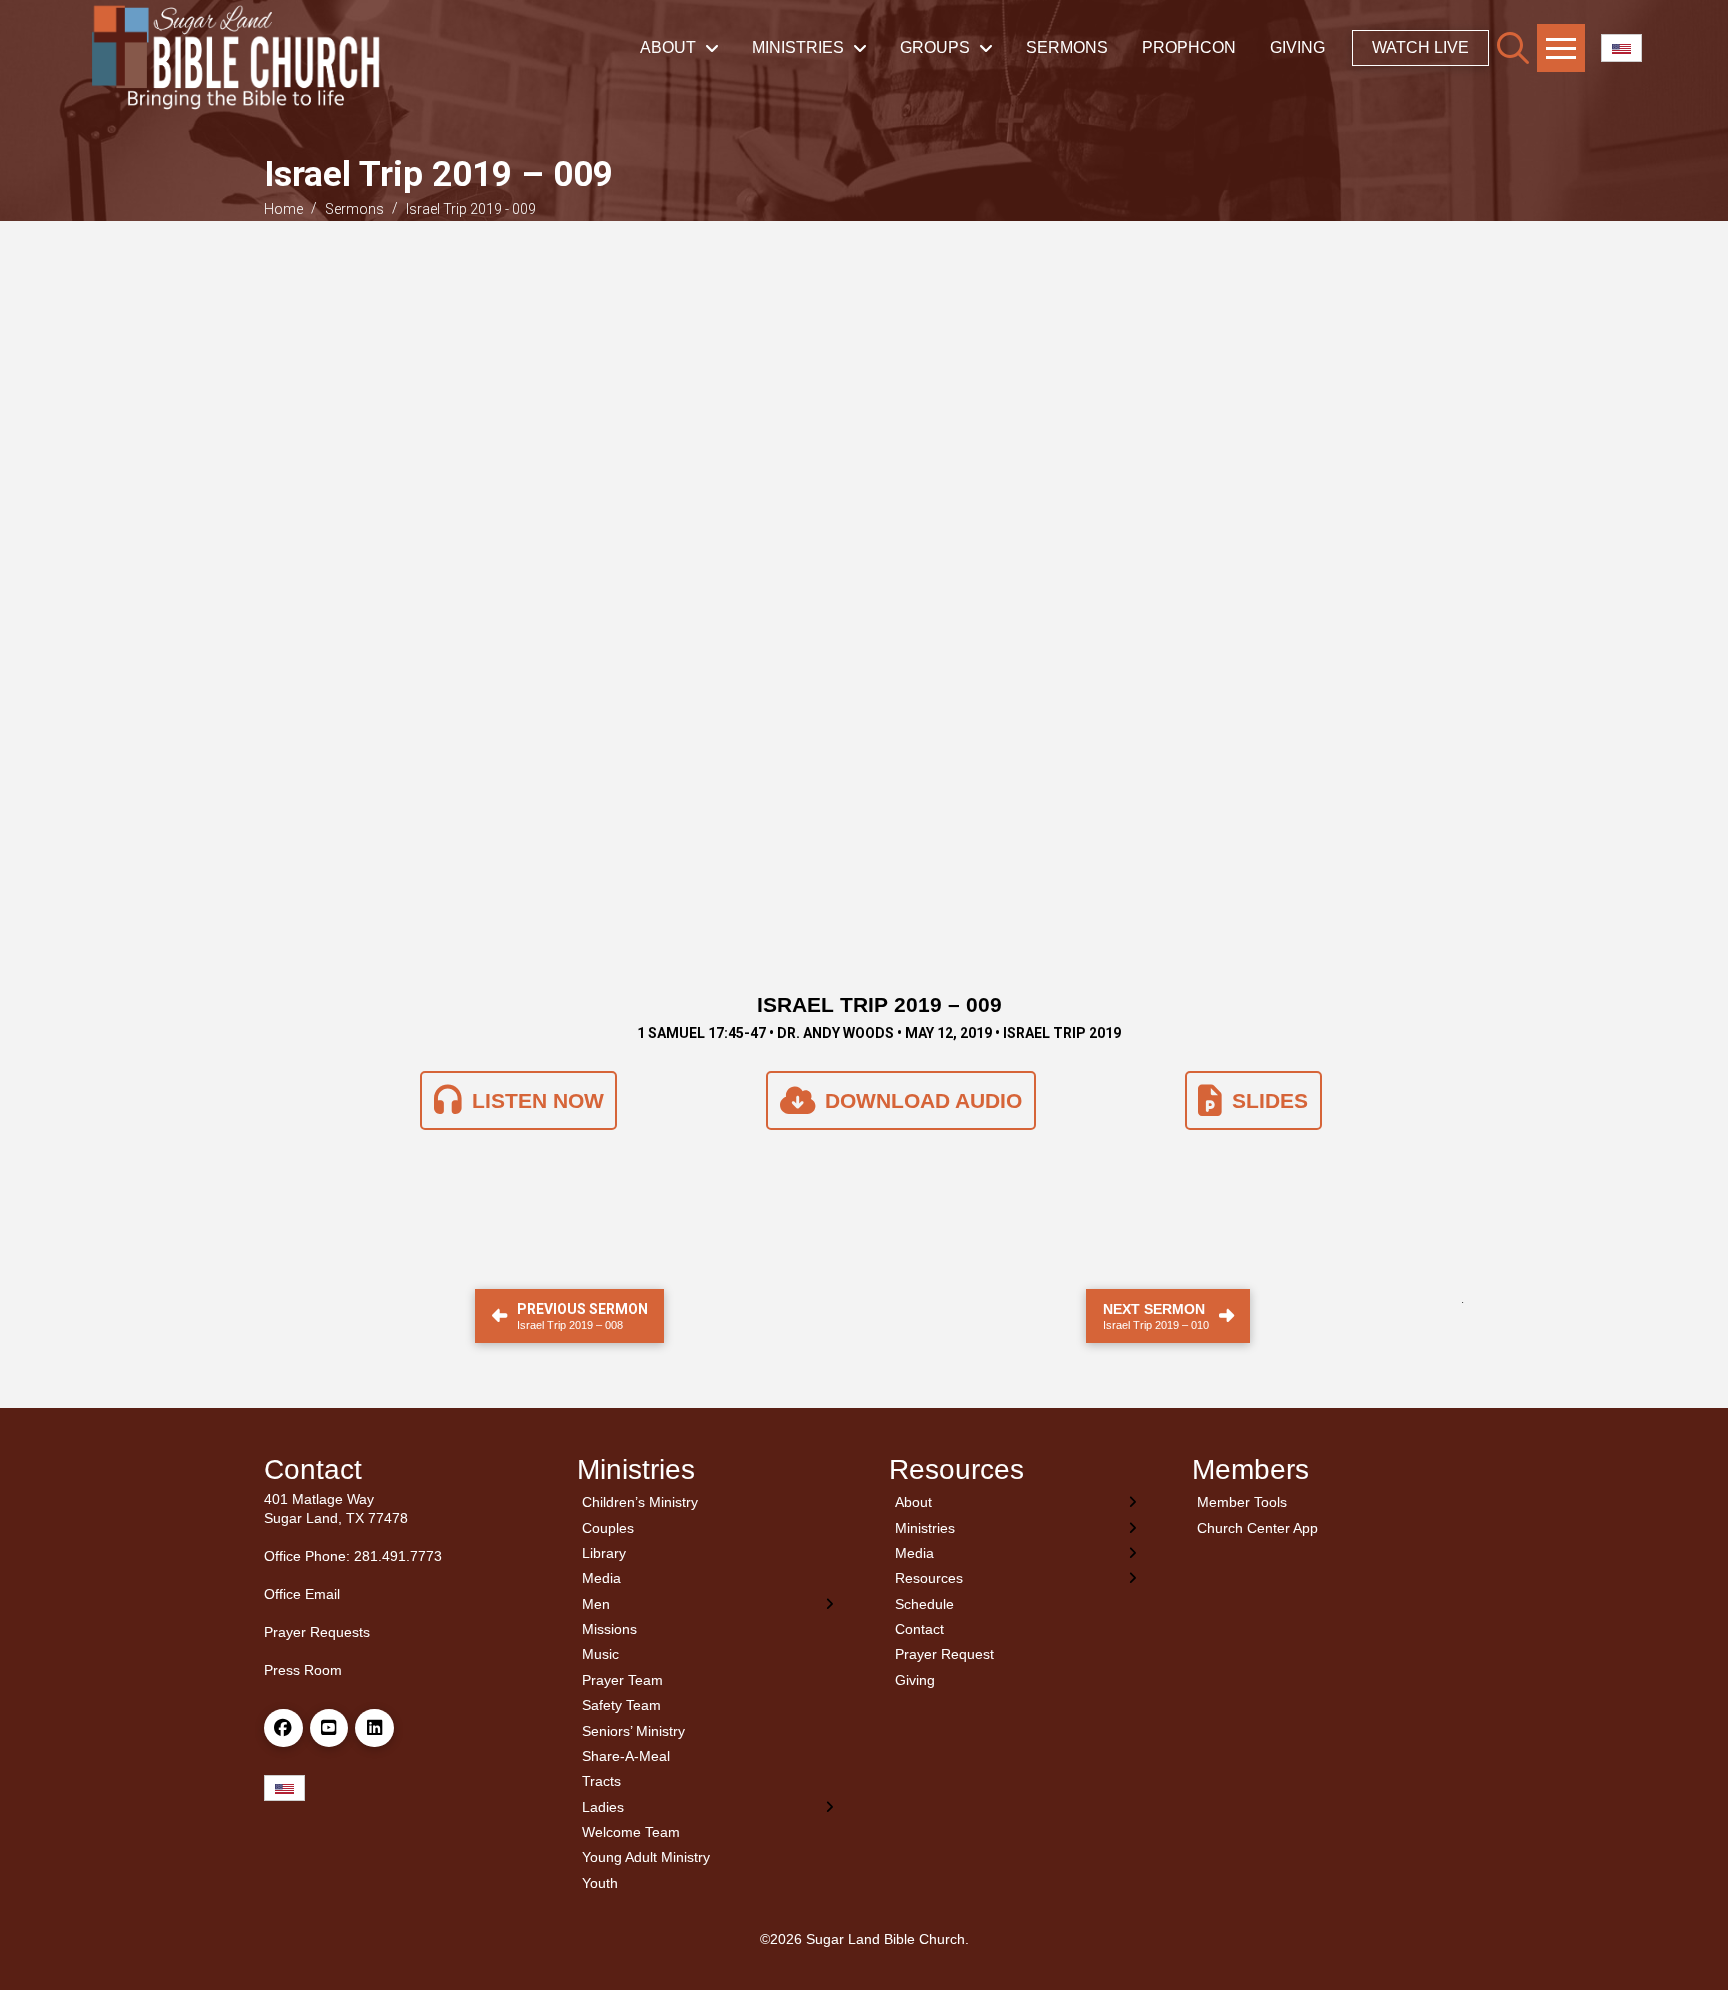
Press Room (303, 1670)
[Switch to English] (1621, 48)
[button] (1513, 48)
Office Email (302, 1594)
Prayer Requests (317, 1632)
